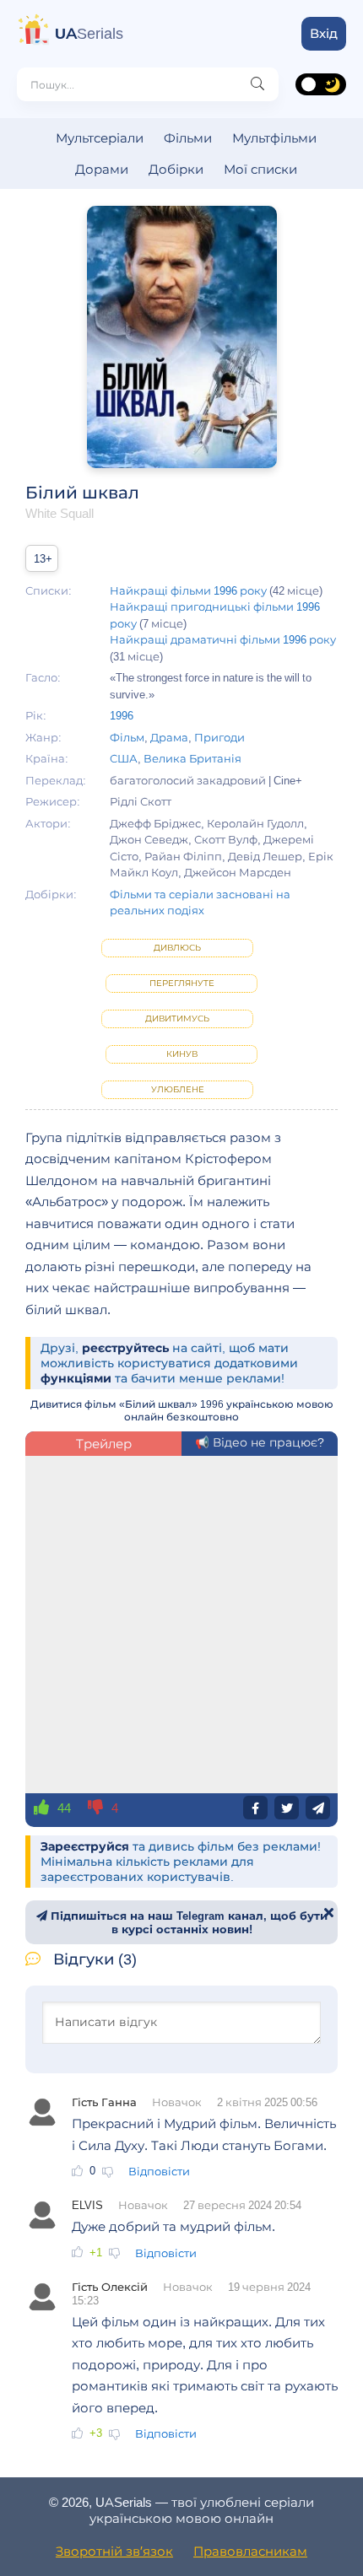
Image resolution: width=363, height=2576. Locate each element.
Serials (89, 34)
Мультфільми (274, 138)
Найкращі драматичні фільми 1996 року (223, 639)
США (124, 758)
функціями (76, 1378)
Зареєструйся (85, 1846)
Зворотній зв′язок (114, 2551)
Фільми (188, 138)
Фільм (127, 737)
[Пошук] (257, 84)
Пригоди (219, 737)
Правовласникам (250, 2551)
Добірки (176, 169)
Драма (169, 737)
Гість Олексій (110, 2287)
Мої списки (260, 169)
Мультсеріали (100, 138)
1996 (122, 715)
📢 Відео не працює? (260, 1442)
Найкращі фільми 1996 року (188, 590)
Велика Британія (192, 758)
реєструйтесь (125, 1348)
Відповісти (159, 2171)
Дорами (102, 169)
